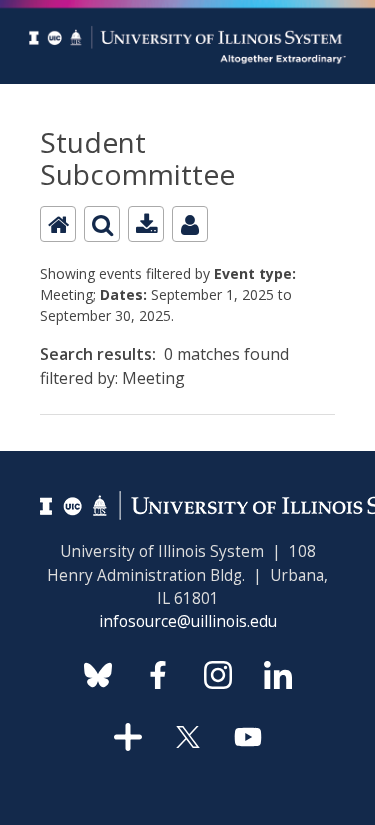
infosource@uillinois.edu (188, 621)
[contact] (190, 224)
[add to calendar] (146, 224)
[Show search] (102, 224)
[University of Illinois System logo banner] (187, 11)
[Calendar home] (58, 224)
